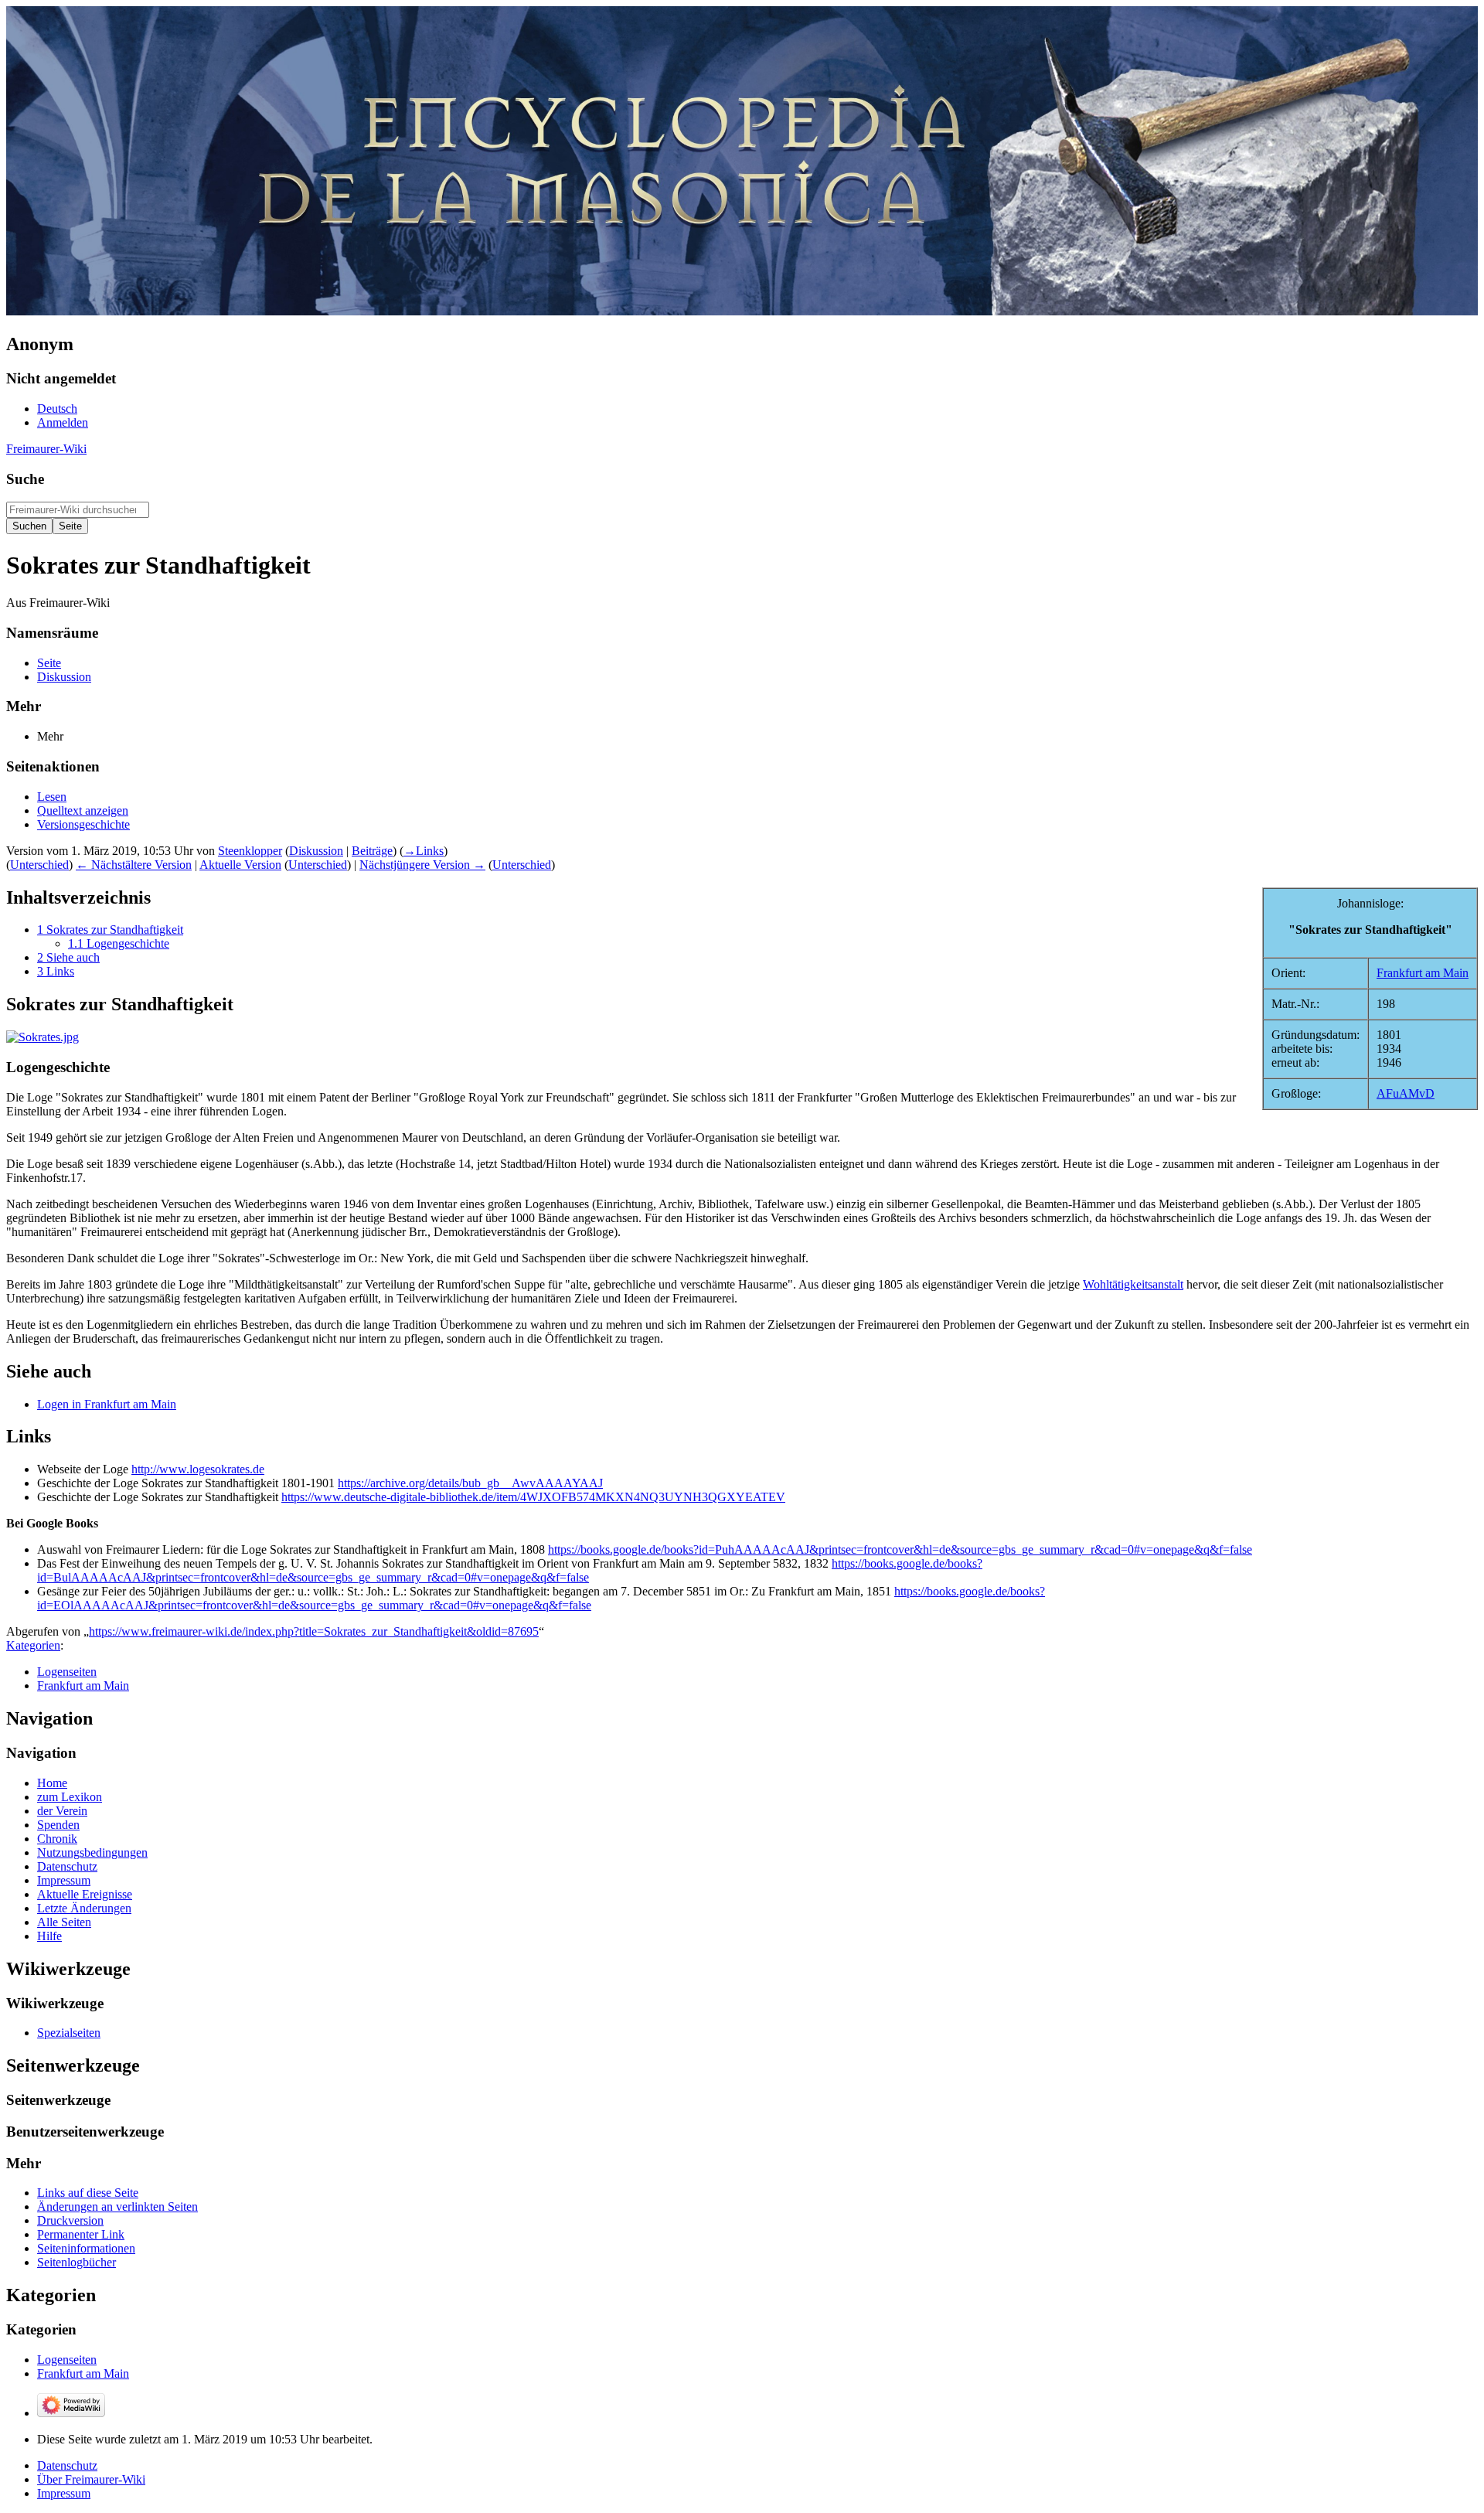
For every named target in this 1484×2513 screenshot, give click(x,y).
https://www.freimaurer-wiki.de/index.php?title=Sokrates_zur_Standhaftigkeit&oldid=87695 (314, 1631)
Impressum (64, 2493)
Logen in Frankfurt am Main (107, 1404)
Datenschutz (67, 2465)
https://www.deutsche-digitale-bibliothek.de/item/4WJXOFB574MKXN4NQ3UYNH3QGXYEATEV (533, 1497)
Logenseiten (67, 1672)
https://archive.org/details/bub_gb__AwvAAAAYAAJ (470, 1483)
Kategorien (33, 1645)
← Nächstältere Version (134, 865)
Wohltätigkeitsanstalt (1133, 1284)
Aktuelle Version (240, 865)
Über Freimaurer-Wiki (91, 2479)
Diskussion (316, 851)
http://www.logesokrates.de (198, 1469)
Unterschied (39, 865)
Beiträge (372, 851)
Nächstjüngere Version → (422, 865)
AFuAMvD (1406, 1093)
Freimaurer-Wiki (46, 449)
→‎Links (424, 851)
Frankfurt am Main (1423, 973)
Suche (25, 479)
